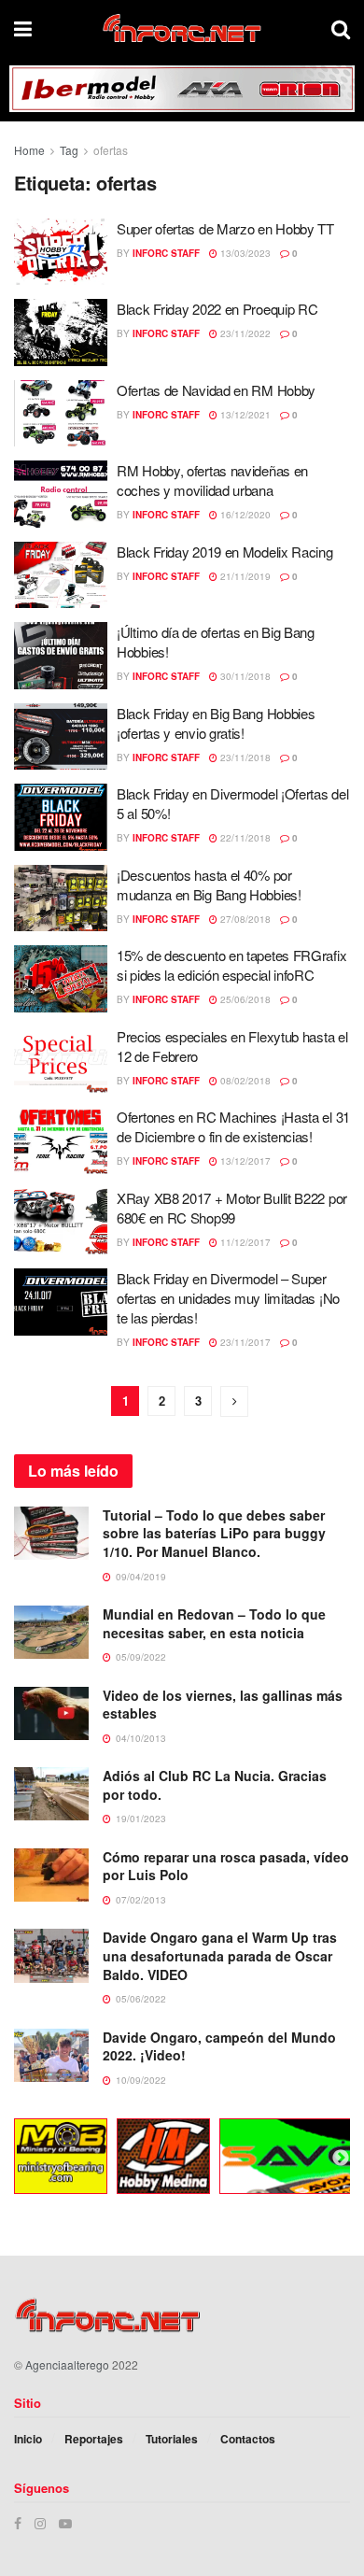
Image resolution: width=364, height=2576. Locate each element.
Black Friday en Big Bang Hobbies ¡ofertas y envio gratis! (216, 723)
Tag (69, 150)
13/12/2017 (244, 1161)
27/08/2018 (244, 919)
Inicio (28, 2439)
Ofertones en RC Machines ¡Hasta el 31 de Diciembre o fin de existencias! (233, 1126)
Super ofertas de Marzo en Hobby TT (225, 228)
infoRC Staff (166, 253)
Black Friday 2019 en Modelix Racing (225, 552)
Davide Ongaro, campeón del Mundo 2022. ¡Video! (219, 2046)
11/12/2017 (244, 1242)
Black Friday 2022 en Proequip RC (217, 309)
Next (341, 2158)
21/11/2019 (244, 576)
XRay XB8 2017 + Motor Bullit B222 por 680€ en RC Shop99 (232, 1208)
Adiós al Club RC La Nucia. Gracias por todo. (215, 1785)
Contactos (248, 2439)
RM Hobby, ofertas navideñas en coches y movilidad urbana (212, 480)
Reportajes (94, 2439)
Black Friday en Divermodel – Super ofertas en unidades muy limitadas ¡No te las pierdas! (228, 1298)
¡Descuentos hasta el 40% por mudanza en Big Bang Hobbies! (209, 885)
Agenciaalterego (67, 2364)
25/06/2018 (244, 999)
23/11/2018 (244, 757)
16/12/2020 (244, 515)
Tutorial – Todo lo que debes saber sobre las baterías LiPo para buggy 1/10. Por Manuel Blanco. (214, 1533)
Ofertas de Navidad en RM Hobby (216, 390)
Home (29, 150)
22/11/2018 (244, 838)
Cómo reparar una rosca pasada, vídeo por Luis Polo (226, 1866)
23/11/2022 (244, 333)
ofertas (111, 150)
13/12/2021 (244, 415)
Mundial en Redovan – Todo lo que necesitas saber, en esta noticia (214, 1623)
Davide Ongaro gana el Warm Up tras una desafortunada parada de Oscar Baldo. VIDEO (220, 1955)
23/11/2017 (244, 1342)
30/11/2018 (244, 676)
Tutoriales (172, 2439)
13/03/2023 (244, 253)
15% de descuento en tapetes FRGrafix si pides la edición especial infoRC (231, 965)
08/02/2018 (244, 1081)
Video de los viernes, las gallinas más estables (223, 1705)
